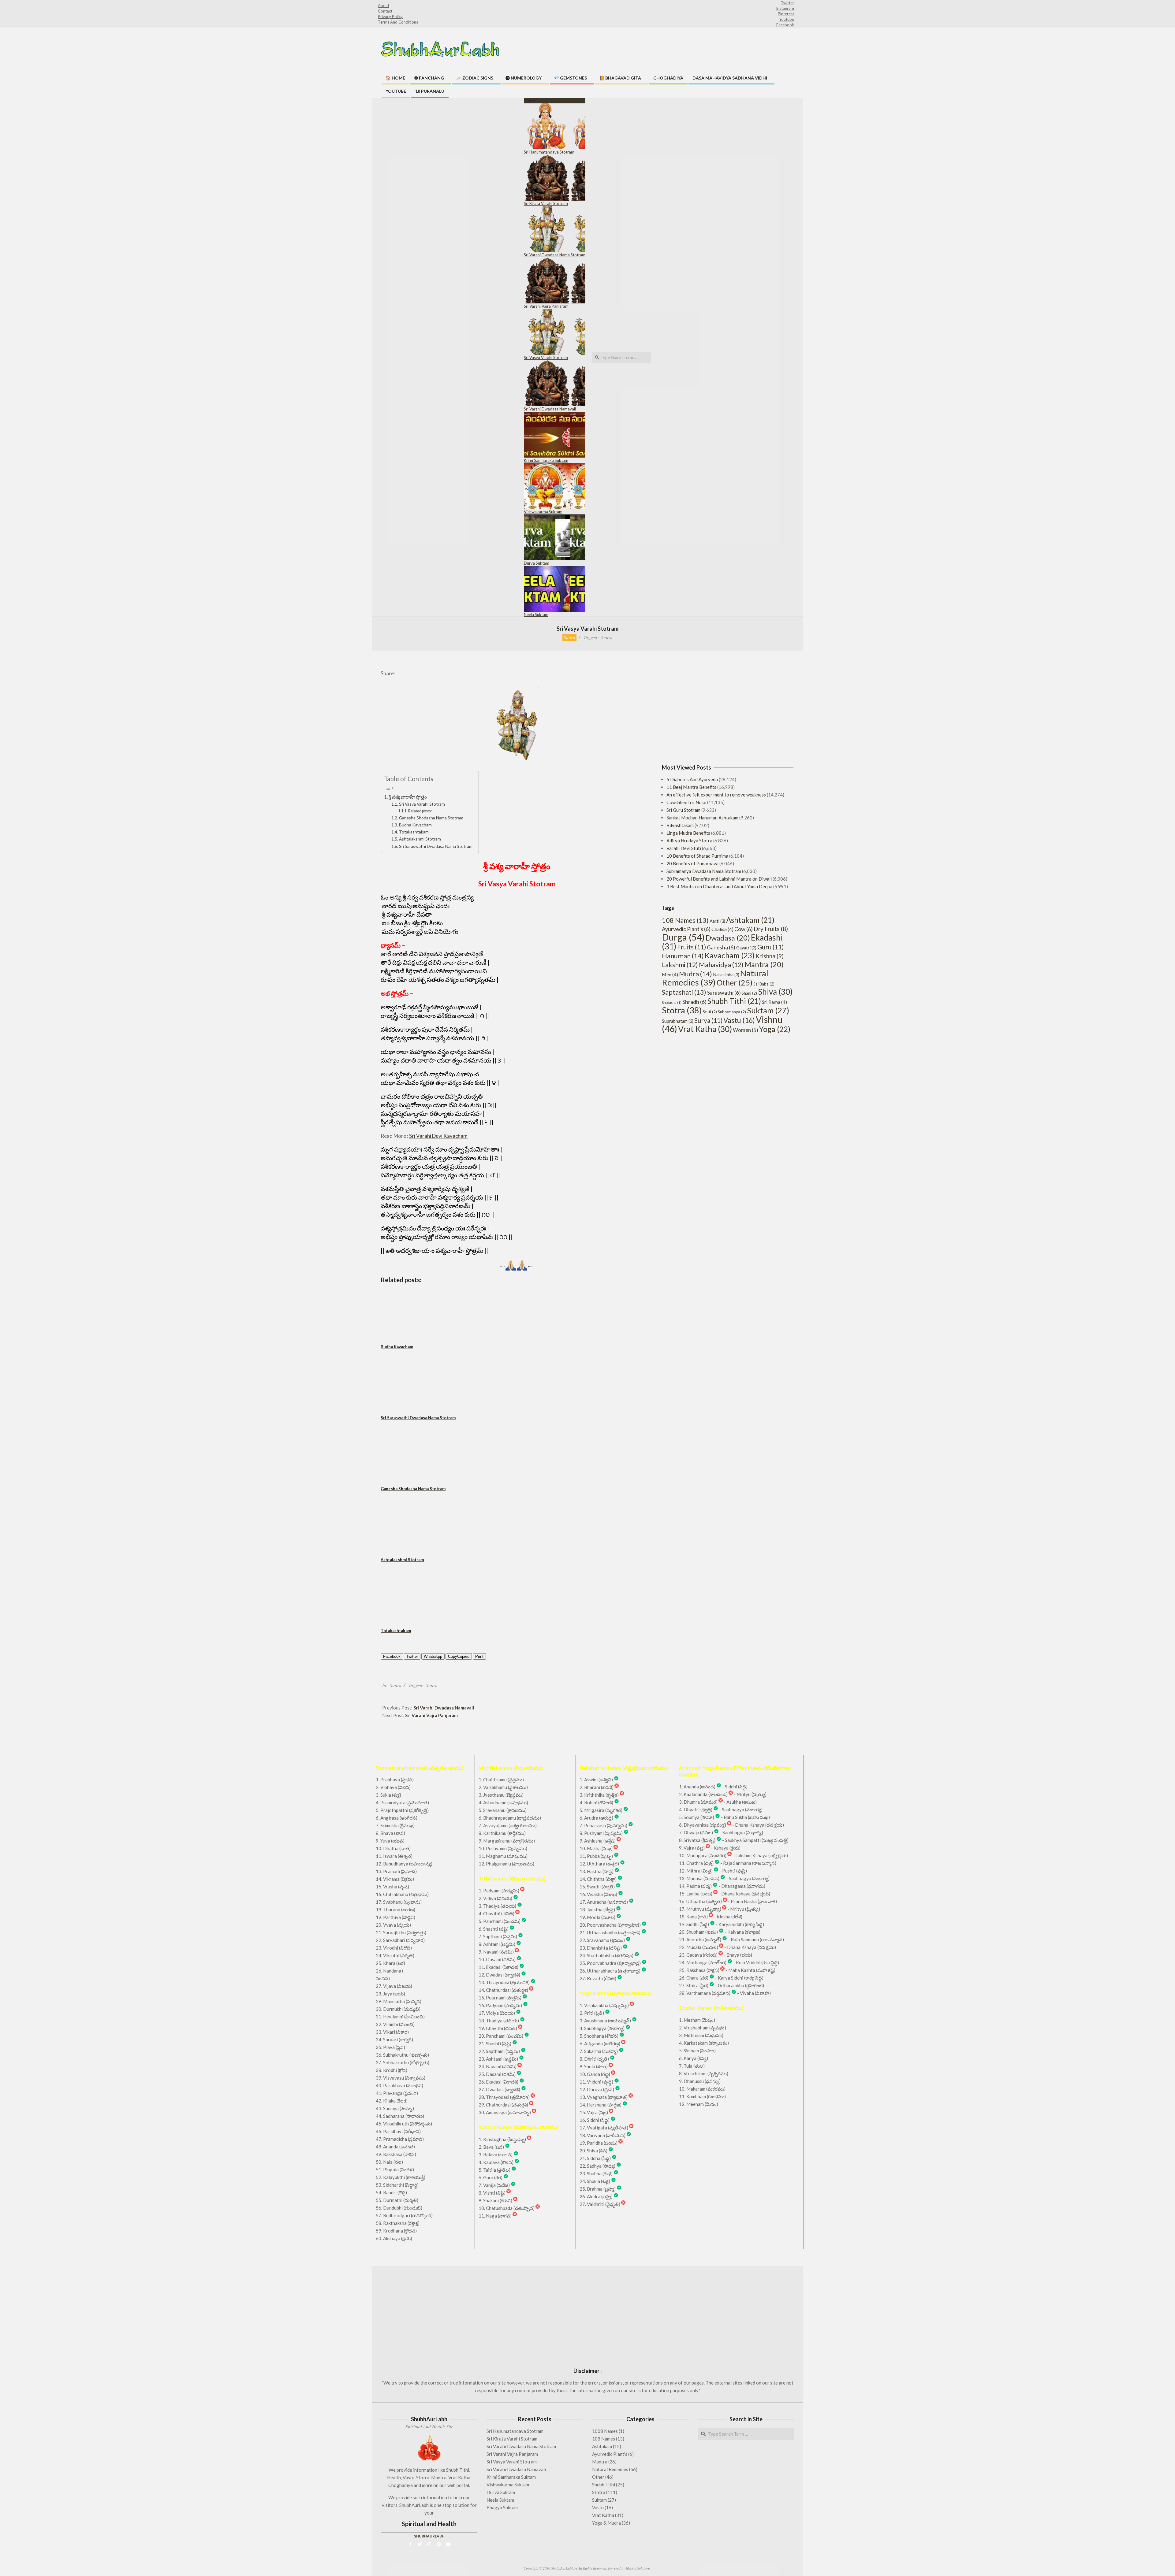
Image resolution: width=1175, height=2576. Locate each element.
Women (746, 1030)
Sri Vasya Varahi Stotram (546, 358)
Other (735, 982)
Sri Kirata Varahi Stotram (546, 203)
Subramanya (732, 1012)
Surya (708, 1020)
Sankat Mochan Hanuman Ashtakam (702, 818)
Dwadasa (728, 938)
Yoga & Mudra (606, 2523)
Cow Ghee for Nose (686, 802)
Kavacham (730, 955)
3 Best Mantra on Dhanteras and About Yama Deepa (719, 886)
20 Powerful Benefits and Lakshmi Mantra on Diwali (719, 879)
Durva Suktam (537, 563)
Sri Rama (774, 1002)
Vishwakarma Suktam (543, 512)
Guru (770, 947)
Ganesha (721, 947)
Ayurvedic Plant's (686, 929)
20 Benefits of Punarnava (692, 863)
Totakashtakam (414, 832)
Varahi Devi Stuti (684, 848)
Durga (683, 937)
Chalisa (722, 929)
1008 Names (605, 2431)
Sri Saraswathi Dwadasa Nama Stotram (436, 846)
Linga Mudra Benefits (688, 833)
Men (670, 974)
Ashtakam (750, 920)
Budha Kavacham (415, 825)
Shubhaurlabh (429, 2536)
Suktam (768, 1010)
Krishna (770, 956)
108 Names (685, 920)
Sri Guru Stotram (683, 810)
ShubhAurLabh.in (564, 2568)
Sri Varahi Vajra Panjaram (546, 306)
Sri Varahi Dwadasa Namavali (550, 409)
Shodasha (672, 1002)
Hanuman (683, 956)
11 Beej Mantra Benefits (691, 787)
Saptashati (684, 992)
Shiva (775, 992)
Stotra (569, 637)
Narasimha (726, 975)
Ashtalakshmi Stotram (420, 839)
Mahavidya (721, 965)
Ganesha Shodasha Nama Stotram (431, 818)
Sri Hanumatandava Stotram (549, 152)
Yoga (775, 1029)
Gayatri (746, 948)
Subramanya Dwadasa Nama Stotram (704, 871)
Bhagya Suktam (502, 2507)
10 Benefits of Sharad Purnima (697, 856)
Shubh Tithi (734, 1001)
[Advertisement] (728, 707)
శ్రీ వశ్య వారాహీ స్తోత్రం (408, 797)
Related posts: (420, 811)
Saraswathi (724, 993)
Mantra (764, 964)
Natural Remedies (715, 978)
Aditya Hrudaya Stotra (689, 841)
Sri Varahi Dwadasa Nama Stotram (555, 255)
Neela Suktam (536, 614)
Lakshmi (680, 965)
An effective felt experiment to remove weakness (716, 795)
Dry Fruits (771, 929)
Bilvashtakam (680, 825)
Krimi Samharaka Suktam (546, 460)
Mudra (696, 974)
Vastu (739, 1020)
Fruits (692, 947)
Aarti (717, 921)
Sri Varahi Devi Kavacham (438, 1136)
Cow (744, 929)
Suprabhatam (678, 1021)
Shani (749, 993)
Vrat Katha (705, 1029)
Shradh (694, 1002)
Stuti (710, 1012)
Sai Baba (764, 984)
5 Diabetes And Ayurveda (692, 779)
